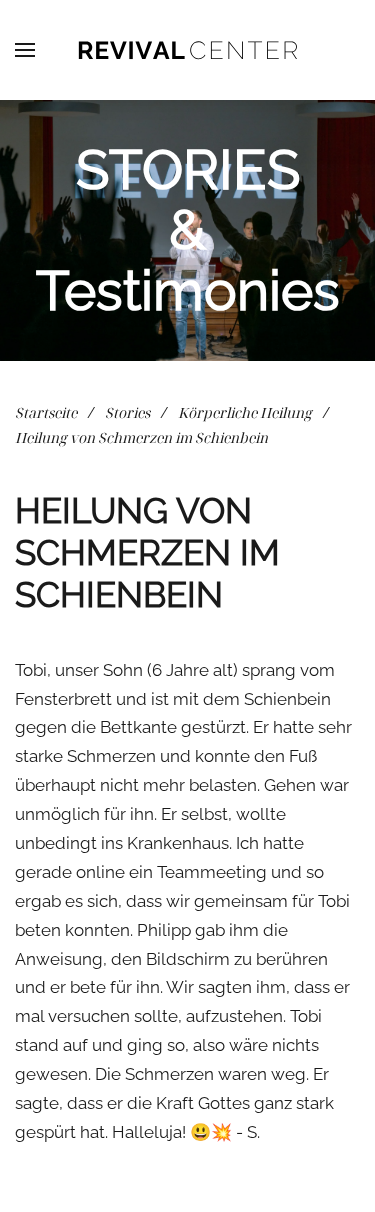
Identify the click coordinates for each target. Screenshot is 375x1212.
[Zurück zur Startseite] (188, 50)
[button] (25, 50)
